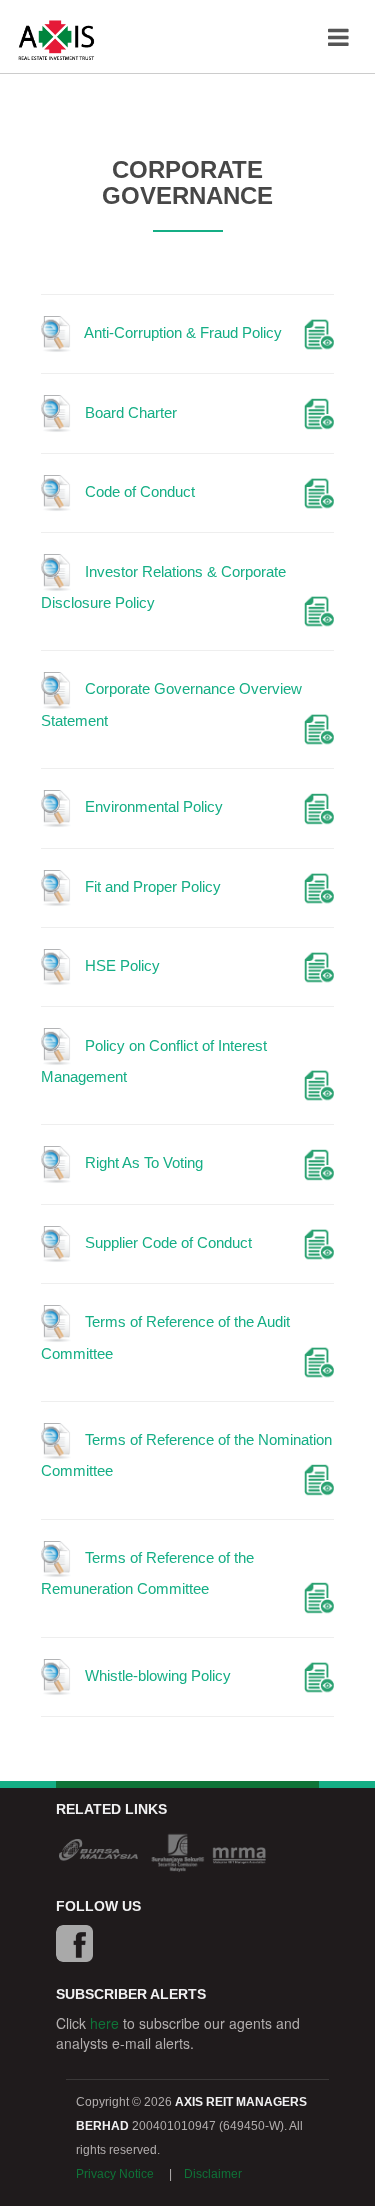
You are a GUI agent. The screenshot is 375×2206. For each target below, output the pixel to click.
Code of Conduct (138, 491)
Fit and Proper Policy (151, 886)
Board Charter (129, 412)
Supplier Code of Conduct (166, 1242)
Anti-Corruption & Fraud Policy (181, 332)
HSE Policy (120, 965)
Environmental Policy (152, 806)
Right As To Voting (142, 1162)
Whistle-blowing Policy (156, 1675)
